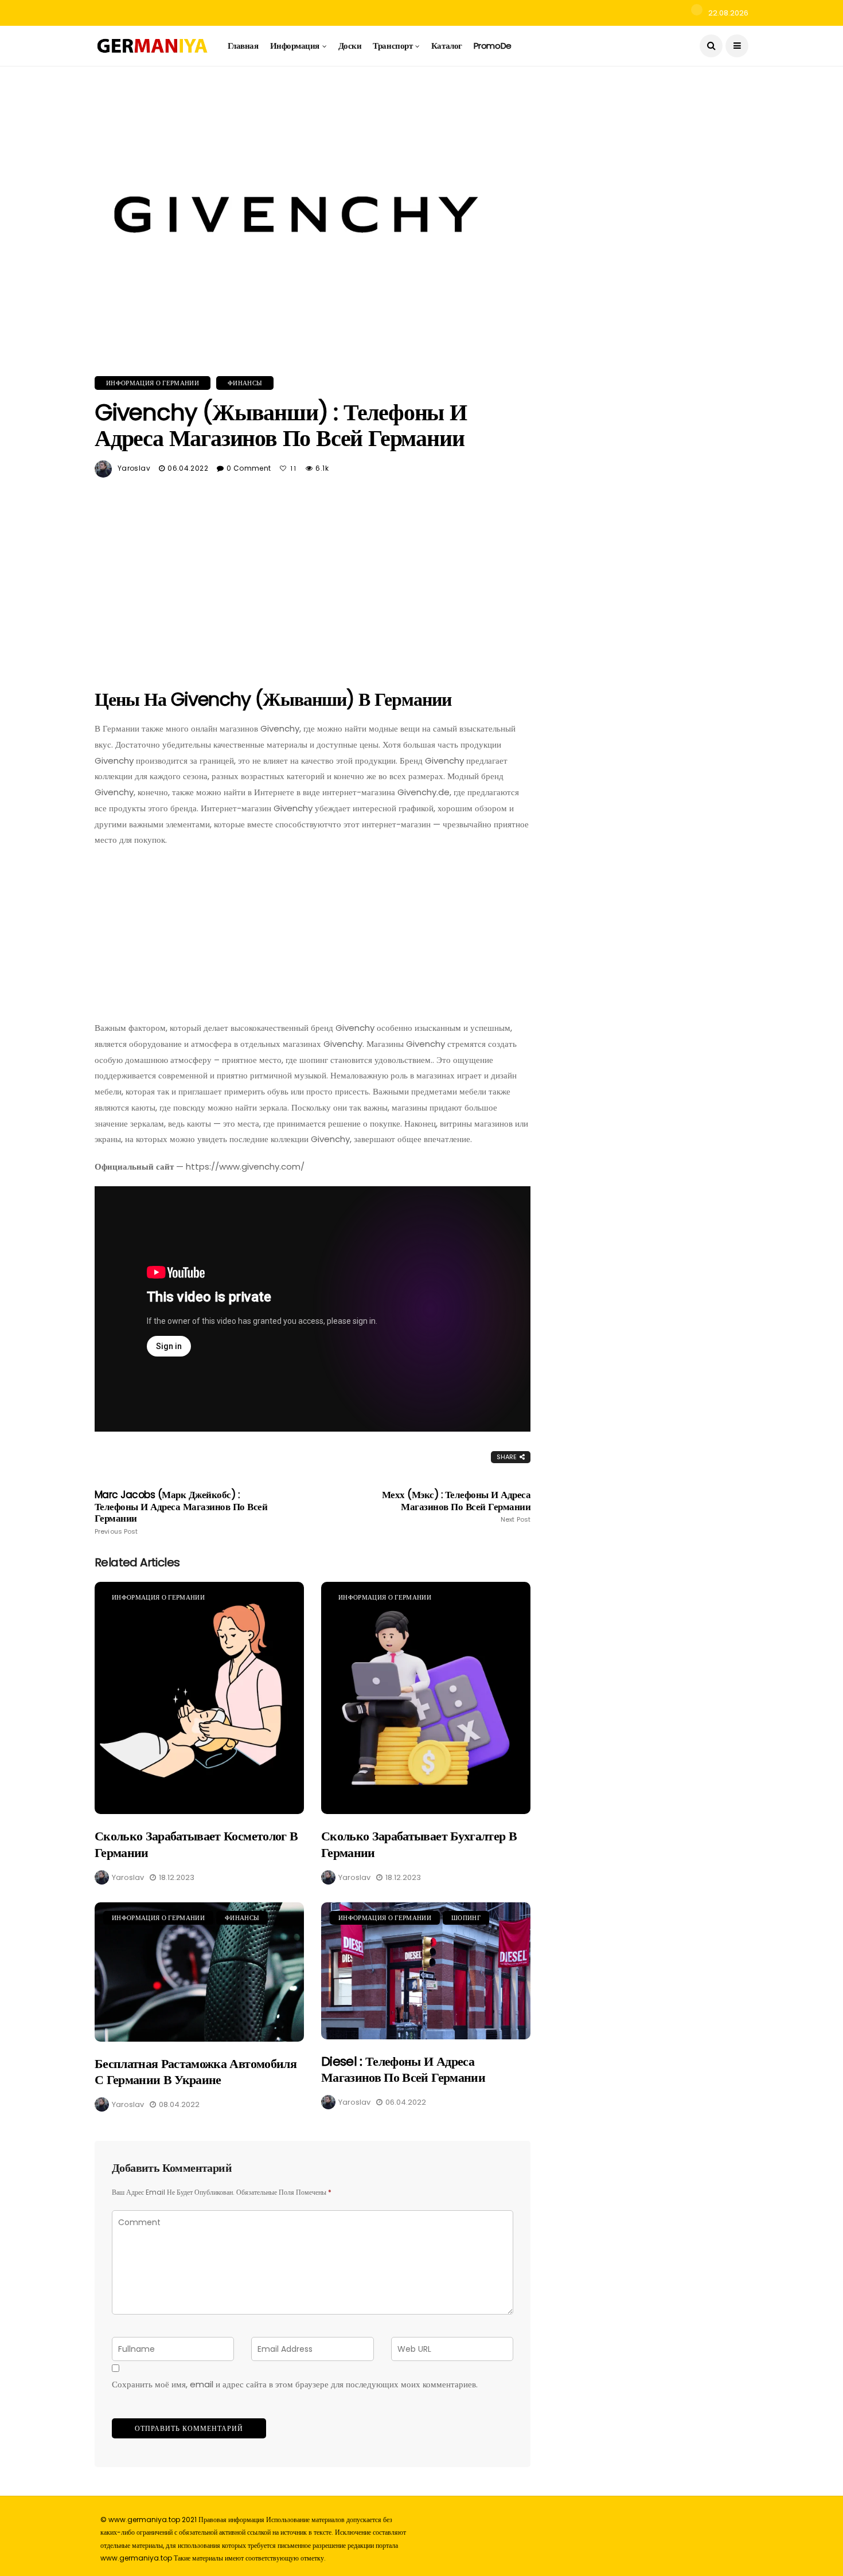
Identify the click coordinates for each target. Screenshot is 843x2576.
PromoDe (493, 46)
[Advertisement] (313, 578)
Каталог (447, 46)
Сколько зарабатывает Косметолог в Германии (196, 1844)
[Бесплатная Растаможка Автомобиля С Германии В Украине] (199, 1972)
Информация (295, 46)
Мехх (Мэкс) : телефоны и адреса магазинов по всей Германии (456, 1506)
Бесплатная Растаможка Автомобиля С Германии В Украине (196, 2072)
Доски (350, 46)
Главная (243, 46)
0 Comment (249, 468)
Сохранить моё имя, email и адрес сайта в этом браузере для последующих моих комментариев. (295, 2384)
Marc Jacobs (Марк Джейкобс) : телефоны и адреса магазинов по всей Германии (181, 1512)
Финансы (245, 383)
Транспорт (393, 46)
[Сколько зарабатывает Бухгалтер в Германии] (426, 1698)
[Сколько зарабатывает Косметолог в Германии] (199, 1698)
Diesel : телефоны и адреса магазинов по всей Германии (403, 2070)
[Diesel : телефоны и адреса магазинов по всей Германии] (426, 1971)
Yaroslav (134, 468)
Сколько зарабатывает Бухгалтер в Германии (419, 1844)
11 (294, 468)
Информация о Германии (153, 383)
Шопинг (466, 1918)
